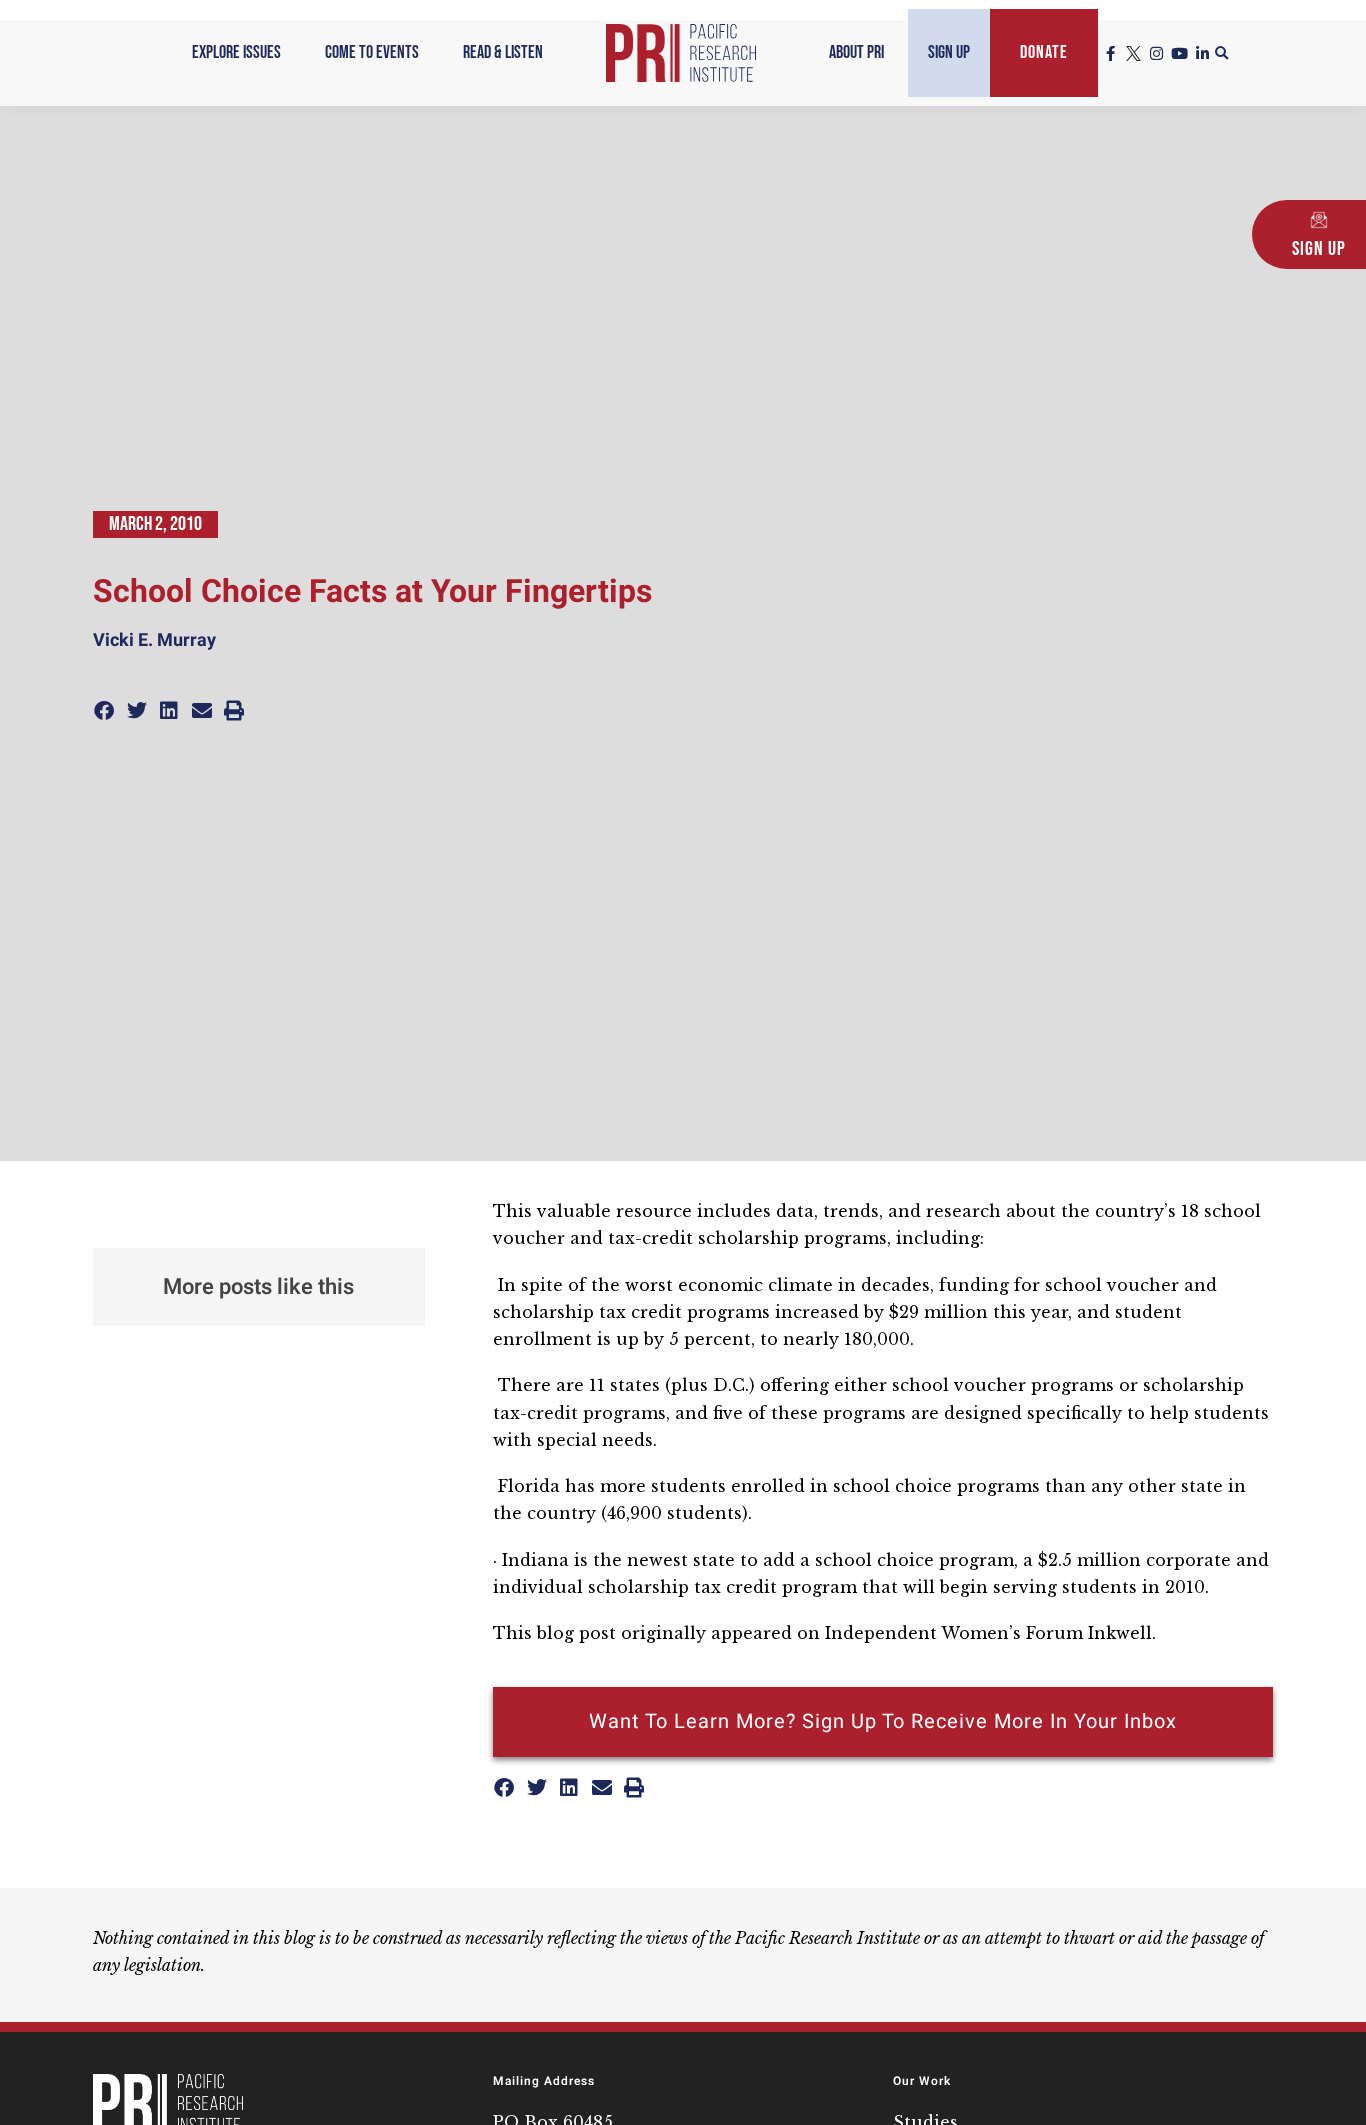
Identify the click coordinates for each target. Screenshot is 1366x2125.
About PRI (856, 52)
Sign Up (949, 52)
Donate (1044, 52)
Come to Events (372, 52)
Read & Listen (503, 52)
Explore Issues (236, 52)
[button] (1222, 54)
